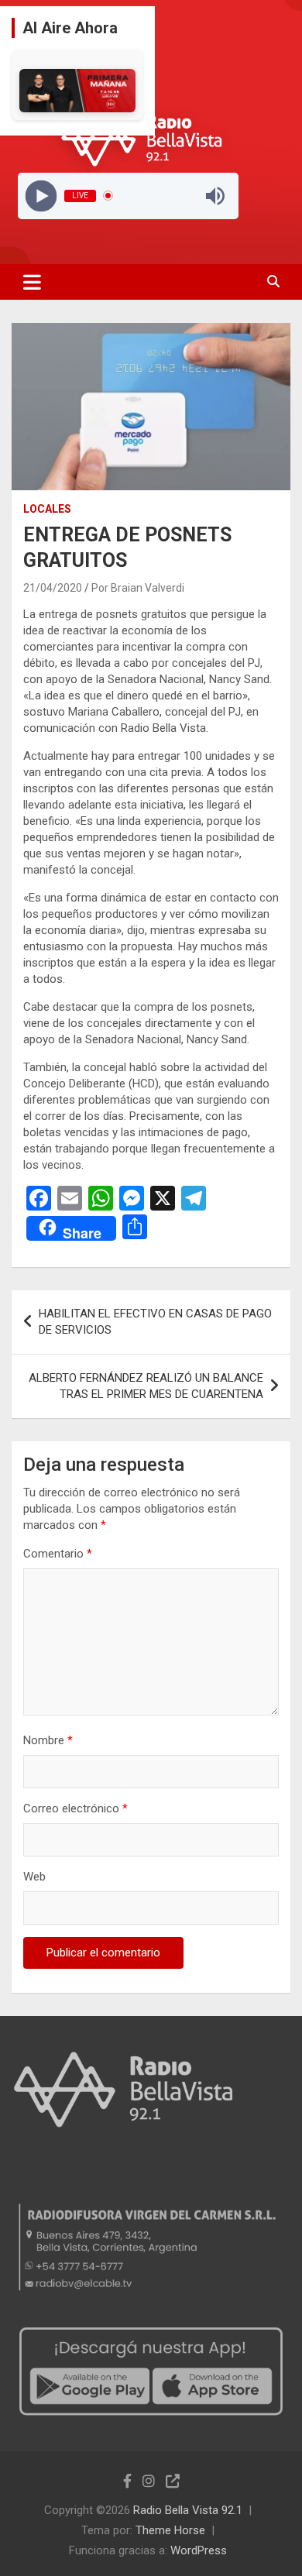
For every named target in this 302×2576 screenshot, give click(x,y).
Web (34, 1877)
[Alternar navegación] (32, 282)
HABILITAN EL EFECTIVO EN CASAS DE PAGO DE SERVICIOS (155, 1322)
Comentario (58, 1554)
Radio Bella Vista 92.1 (188, 2510)
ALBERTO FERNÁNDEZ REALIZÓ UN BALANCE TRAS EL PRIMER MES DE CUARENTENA (146, 1386)
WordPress (199, 2550)
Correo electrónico (75, 1808)
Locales (47, 509)
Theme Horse (170, 2530)
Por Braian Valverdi (138, 588)
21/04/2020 (53, 588)
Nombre (48, 1740)
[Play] (41, 196)
